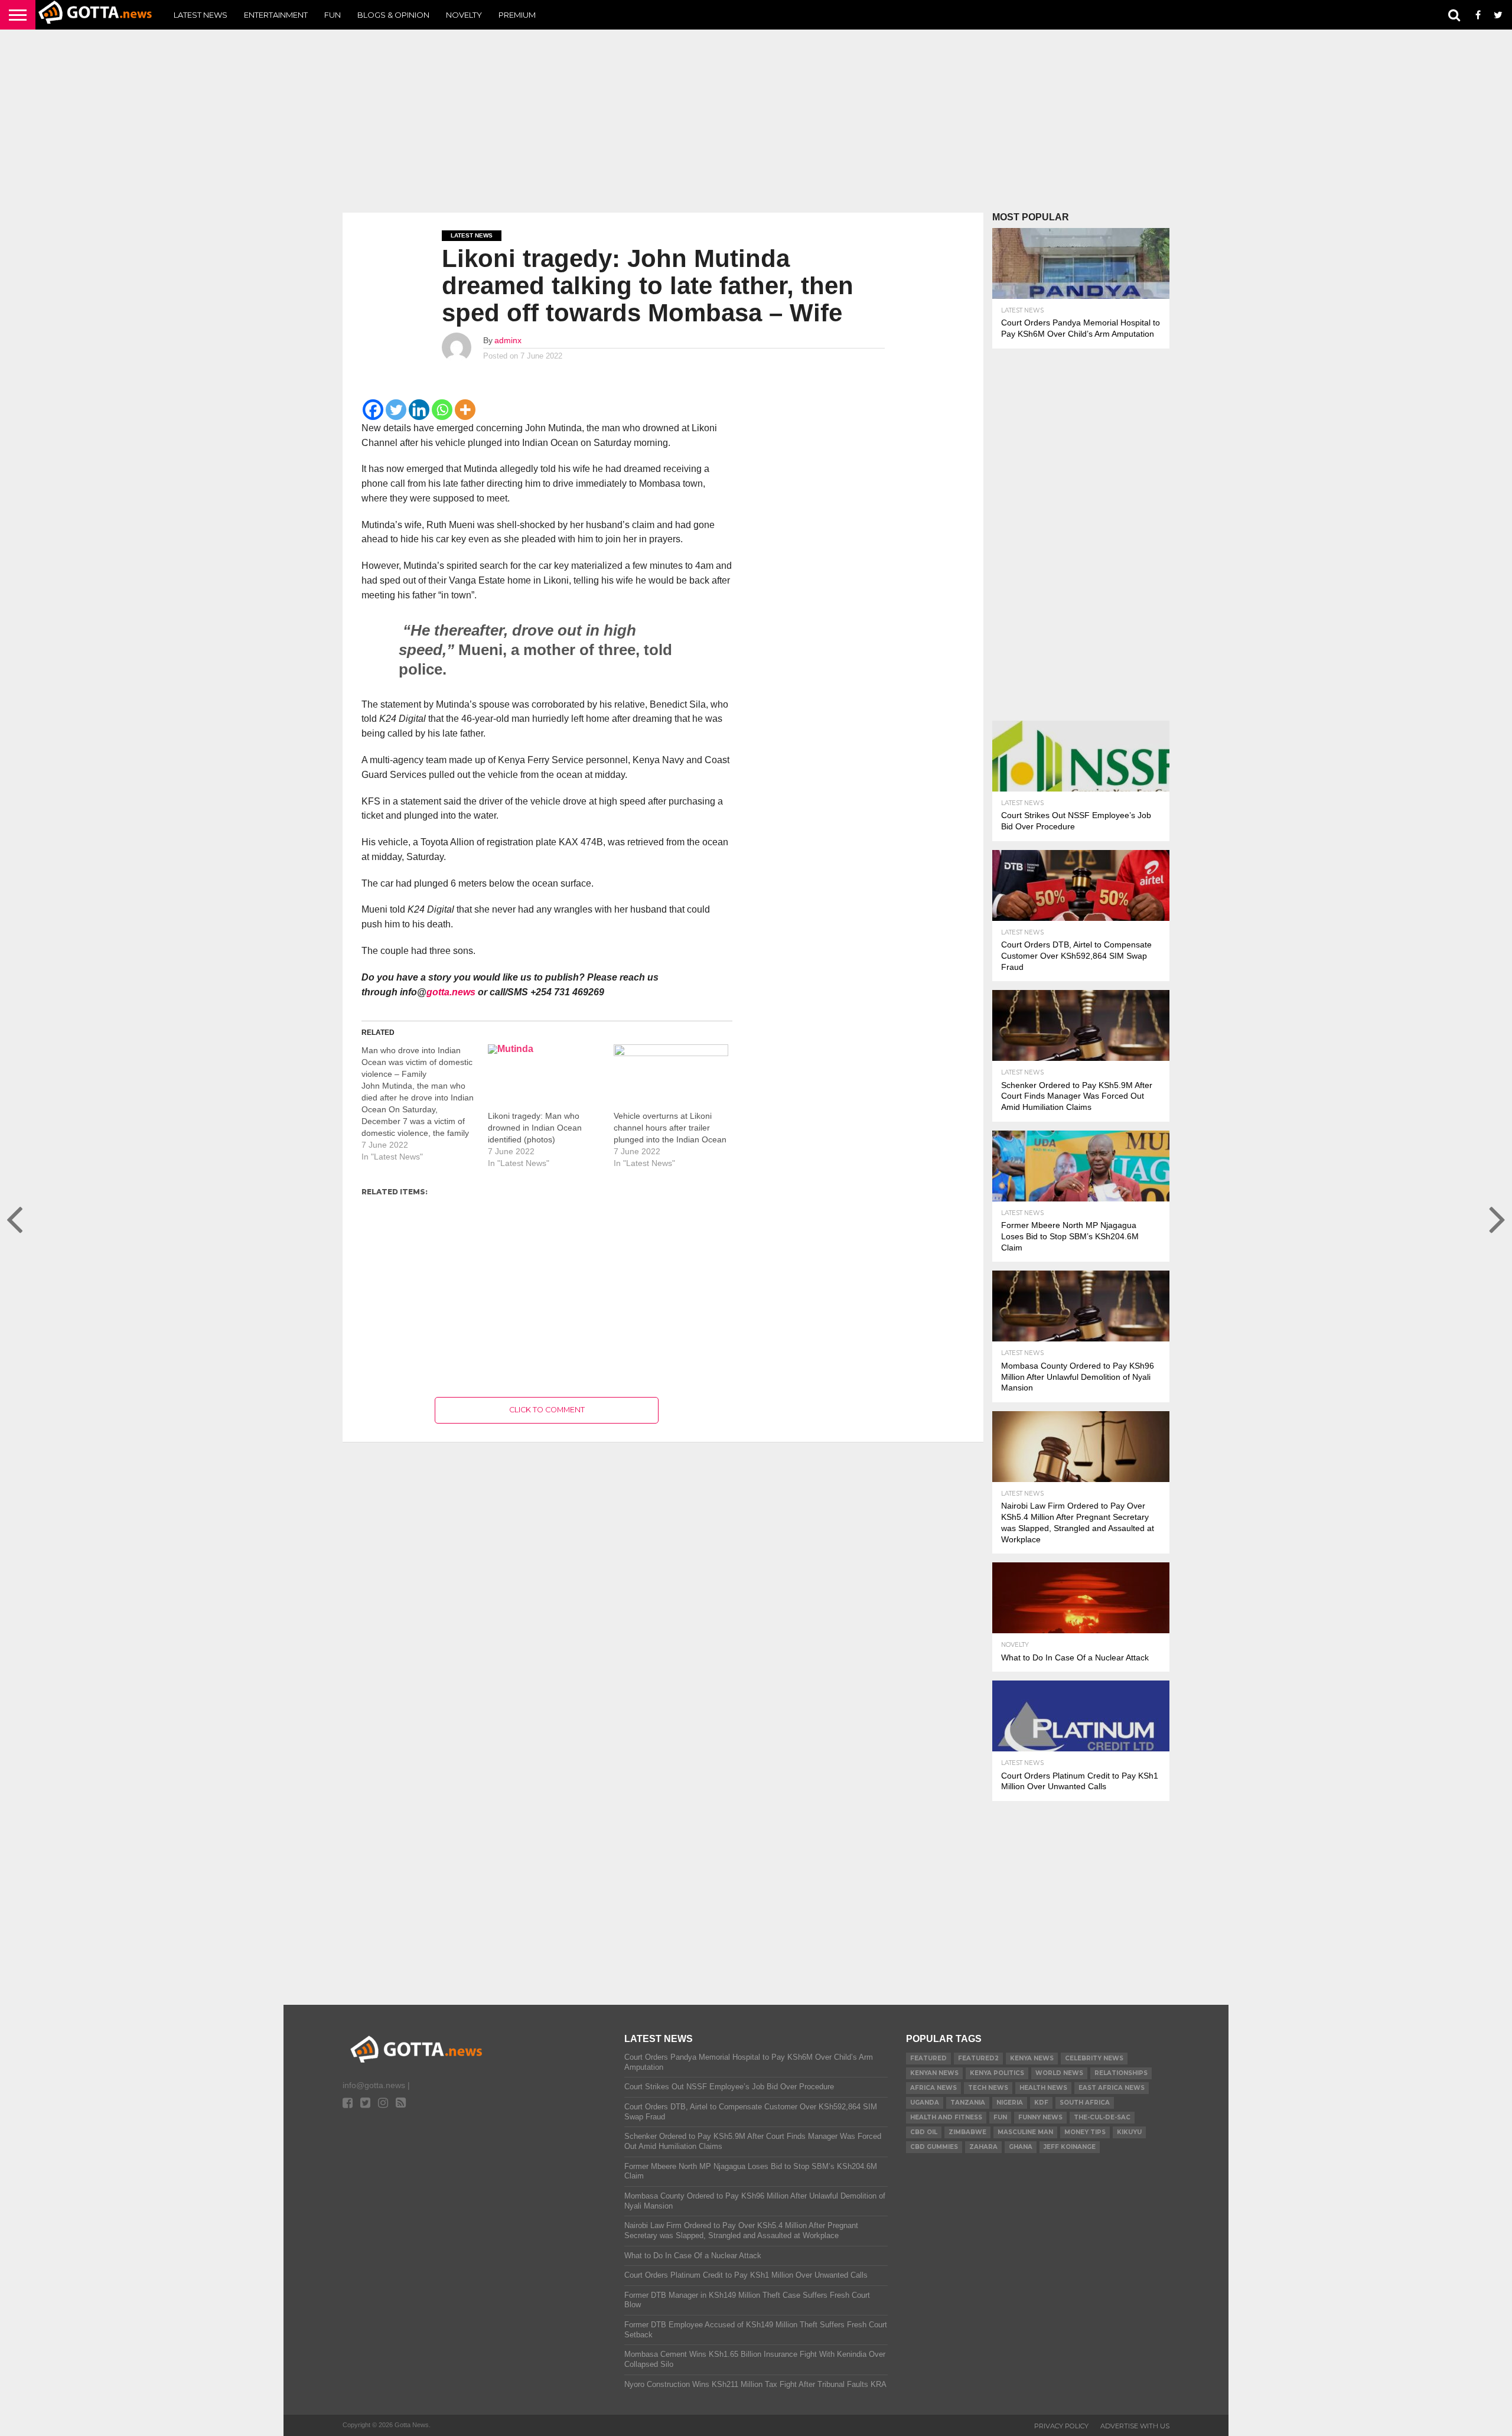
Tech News (988, 2088)
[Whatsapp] (442, 410)
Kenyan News (934, 2073)
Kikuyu (1129, 2132)
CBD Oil (924, 2132)
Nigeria (1010, 2103)
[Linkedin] (419, 410)
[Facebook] (373, 410)
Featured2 (978, 2058)
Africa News (933, 2088)
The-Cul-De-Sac (1102, 2117)
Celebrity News (1094, 2058)
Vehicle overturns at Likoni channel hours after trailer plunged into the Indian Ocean (670, 1128)
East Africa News (1112, 2088)
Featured (928, 2058)
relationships (1121, 2073)
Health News (1043, 2088)
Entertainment (276, 15)
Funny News (1040, 2117)
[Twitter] (396, 410)
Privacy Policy (1061, 2426)
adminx (508, 340)
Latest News (201, 15)
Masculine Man (1025, 2132)
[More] (465, 410)
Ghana (1021, 2147)
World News (1059, 2073)
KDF (1041, 2103)
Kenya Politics (997, 2073)
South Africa (1085, 2103)
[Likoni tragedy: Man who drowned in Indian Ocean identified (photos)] (545, 1077)
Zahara (983, 2147)
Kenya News (1032, 2058)
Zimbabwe (967, 2132)
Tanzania (968, 2103)
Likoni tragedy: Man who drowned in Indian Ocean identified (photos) (535, 1128)
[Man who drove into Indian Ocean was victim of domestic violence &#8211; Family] (425, 1103)
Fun (333, 15)
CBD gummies (934, 2147)
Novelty (464, 15)
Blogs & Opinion (393, 15)
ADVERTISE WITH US (1135, 2426)
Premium (517, 15)
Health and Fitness (946, 2117)
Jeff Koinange (1070, 2147)
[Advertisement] (756, 121)
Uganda (925, 2103)
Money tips (1085, 2132)
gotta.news (451, 992)
